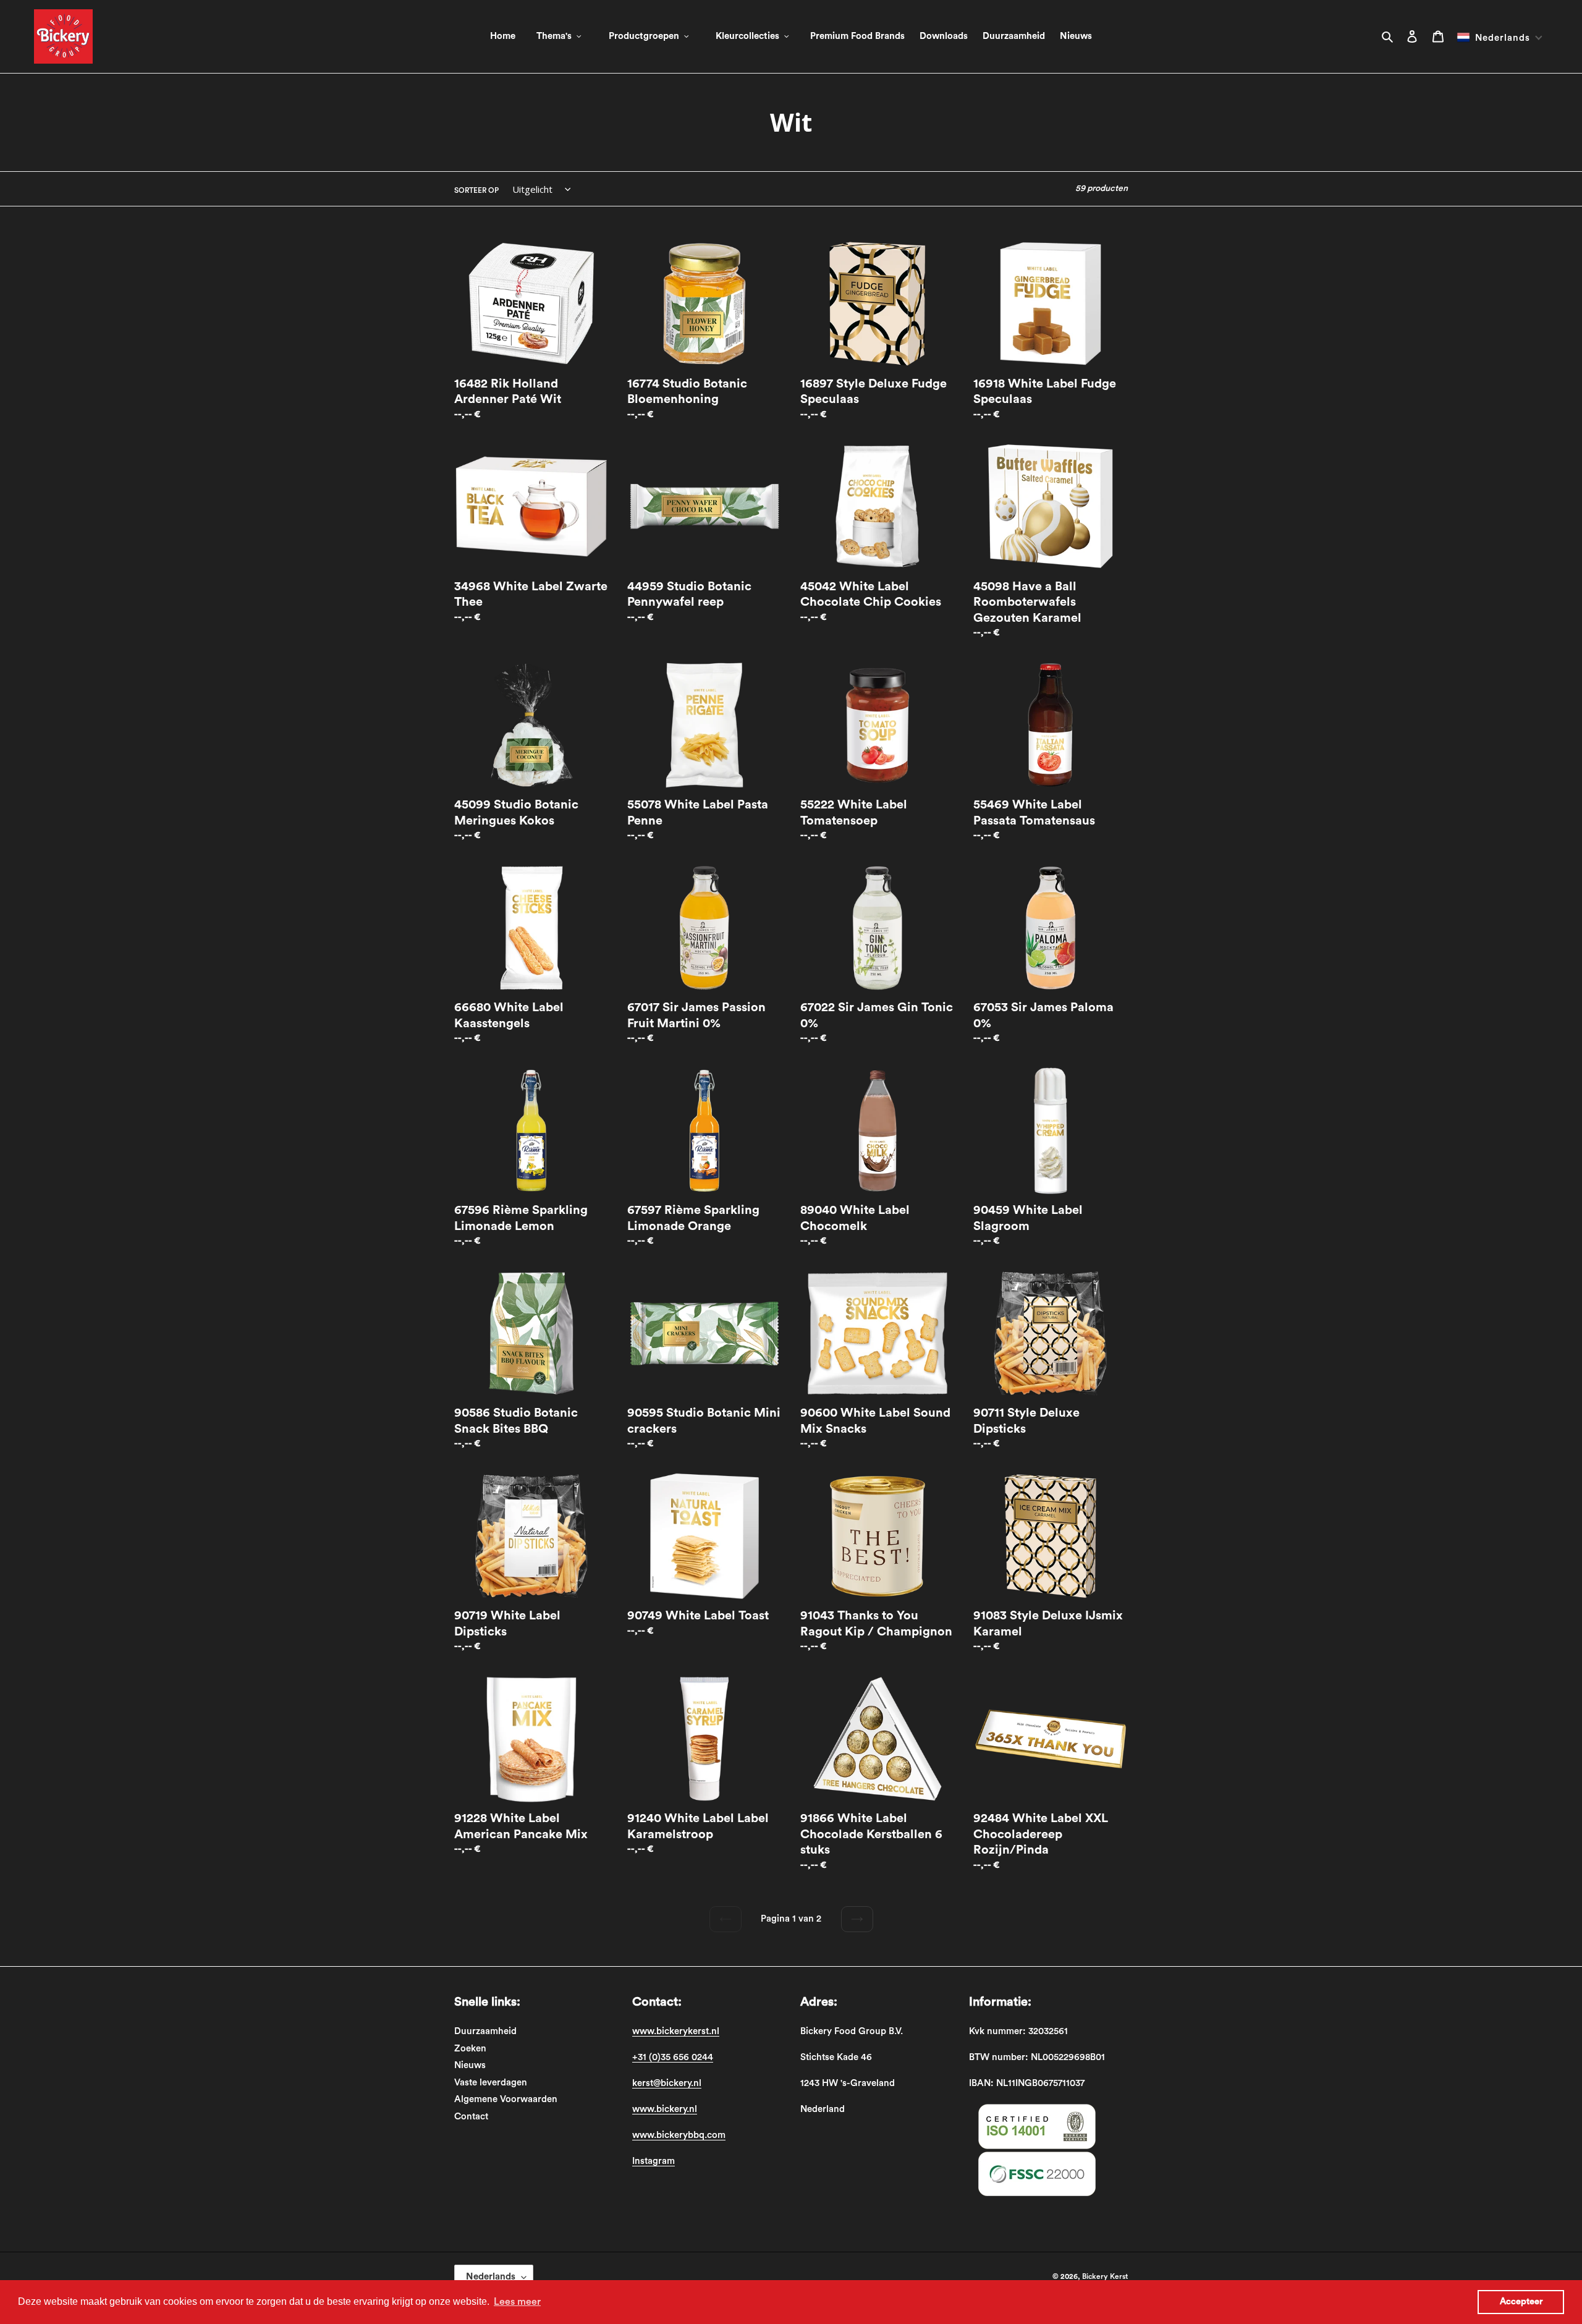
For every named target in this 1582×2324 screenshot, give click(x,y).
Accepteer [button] (1521, 2301)
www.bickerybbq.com (679, 2135)
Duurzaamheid (485, 2031)
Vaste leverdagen (491, 2083)
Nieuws (470, 2065)
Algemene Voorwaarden (506, 2099)
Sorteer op (476, 190)
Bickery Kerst (1105, 2276)
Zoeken (470, 2049)
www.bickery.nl (665, 2109)
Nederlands (491, 2277)
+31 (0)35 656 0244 (673, 2057)
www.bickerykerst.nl (676, 2031)
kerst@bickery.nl (667, 2083)
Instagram (654, 2161)
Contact (471, 2117)
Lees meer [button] (517, 2302)
